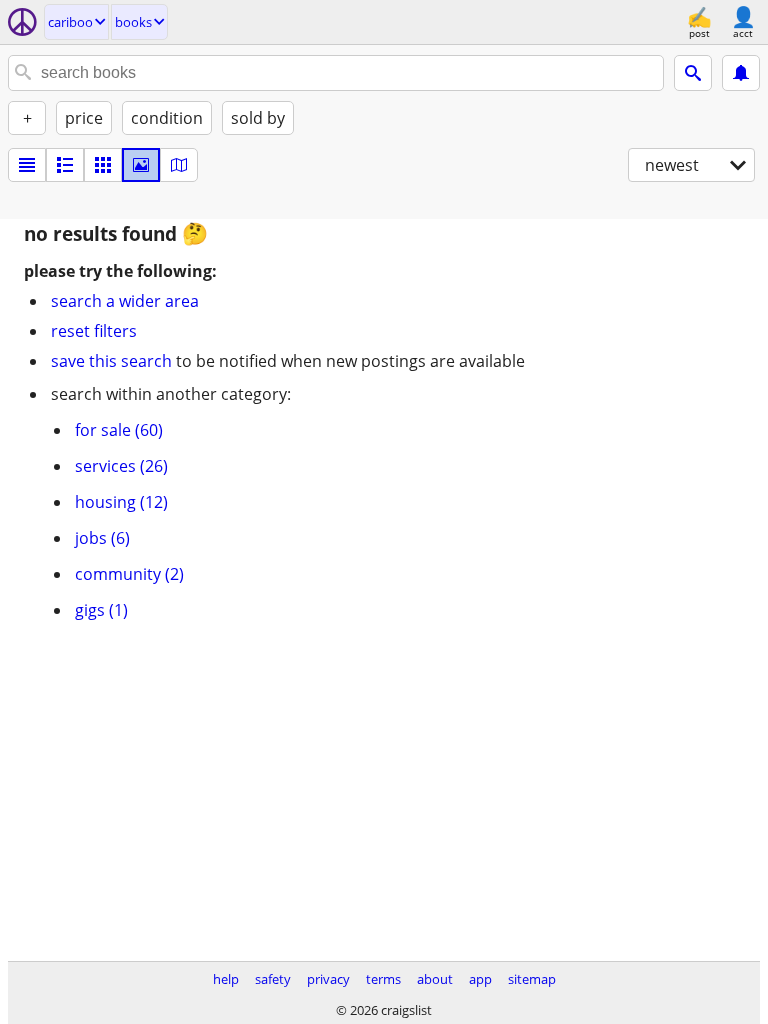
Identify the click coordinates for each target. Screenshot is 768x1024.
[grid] (103, 165)
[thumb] (65, 165)
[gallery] (141, 165)
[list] (27, 165)
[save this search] (741, 73)
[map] (179, 165)
